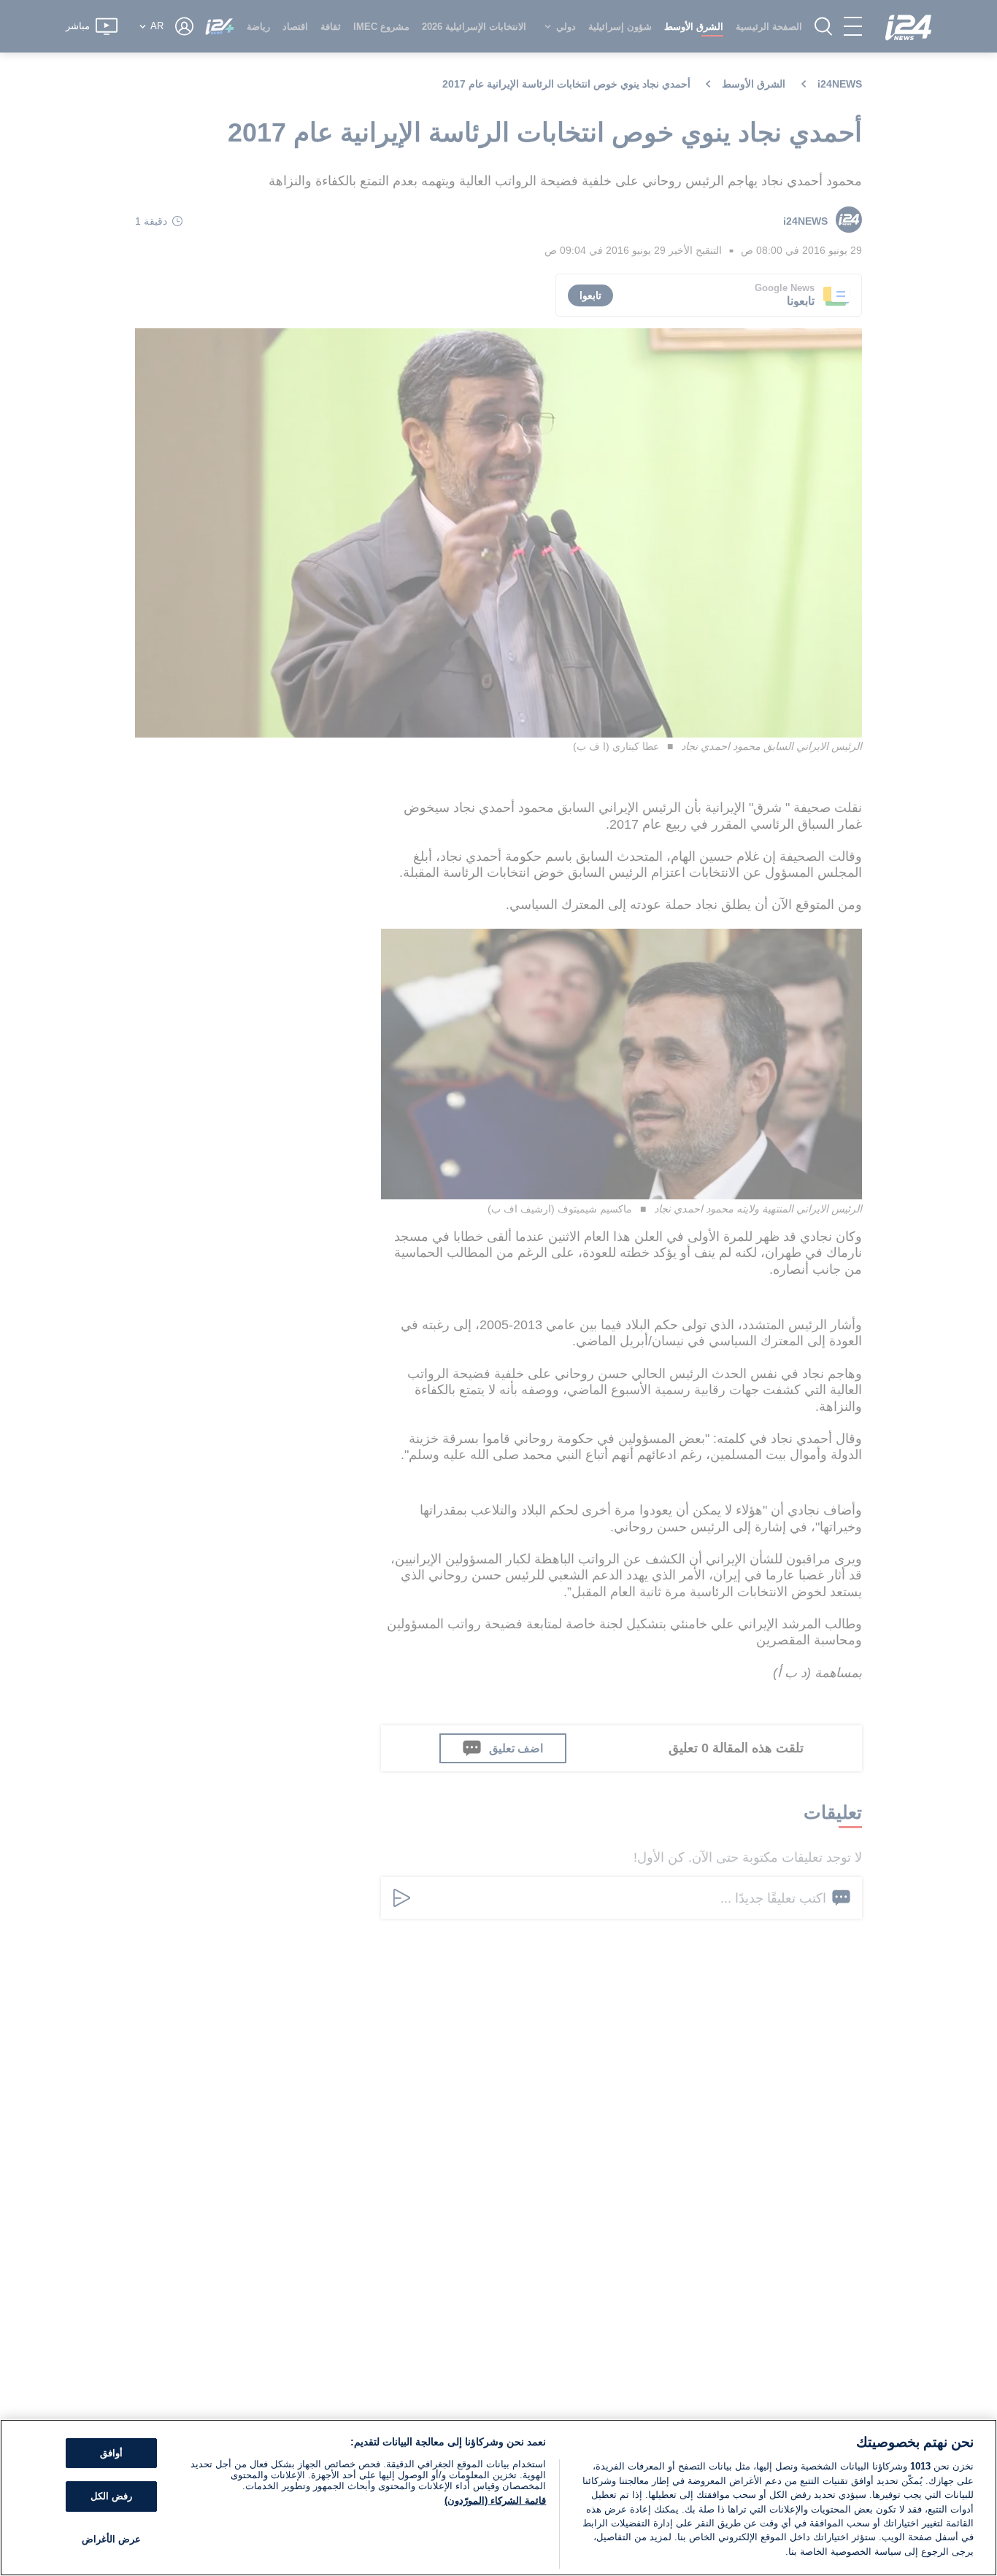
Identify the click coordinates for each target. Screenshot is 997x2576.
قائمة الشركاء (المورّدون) (495, 2500)
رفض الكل (111, 2496)
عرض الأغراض (111, 2539)
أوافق (111, 2453)
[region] (498, 2498)
